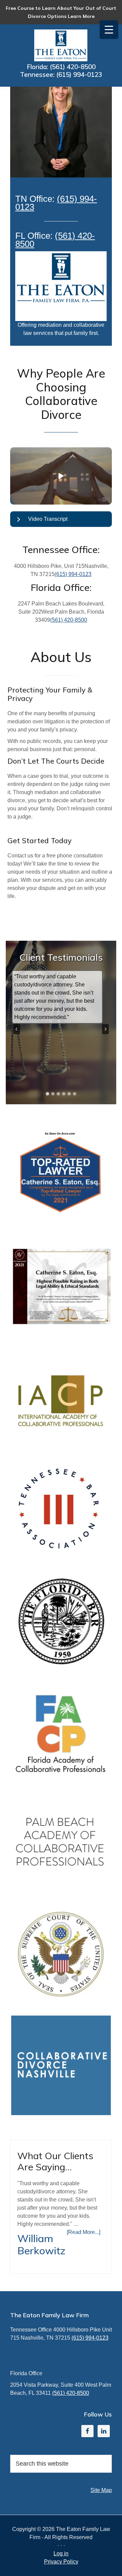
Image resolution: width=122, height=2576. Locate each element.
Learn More (81, 16)
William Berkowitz (41, 2244)
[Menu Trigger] (109, 30)
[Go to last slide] (17, 1029)
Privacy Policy (61, 2562)
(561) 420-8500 (73, 67)
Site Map (101, 2490)
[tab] (47, 1094)
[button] (61, 476)
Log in (61, 2553)
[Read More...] (84, 2232)
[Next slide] (105, 1029)
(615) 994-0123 (79, 74)
